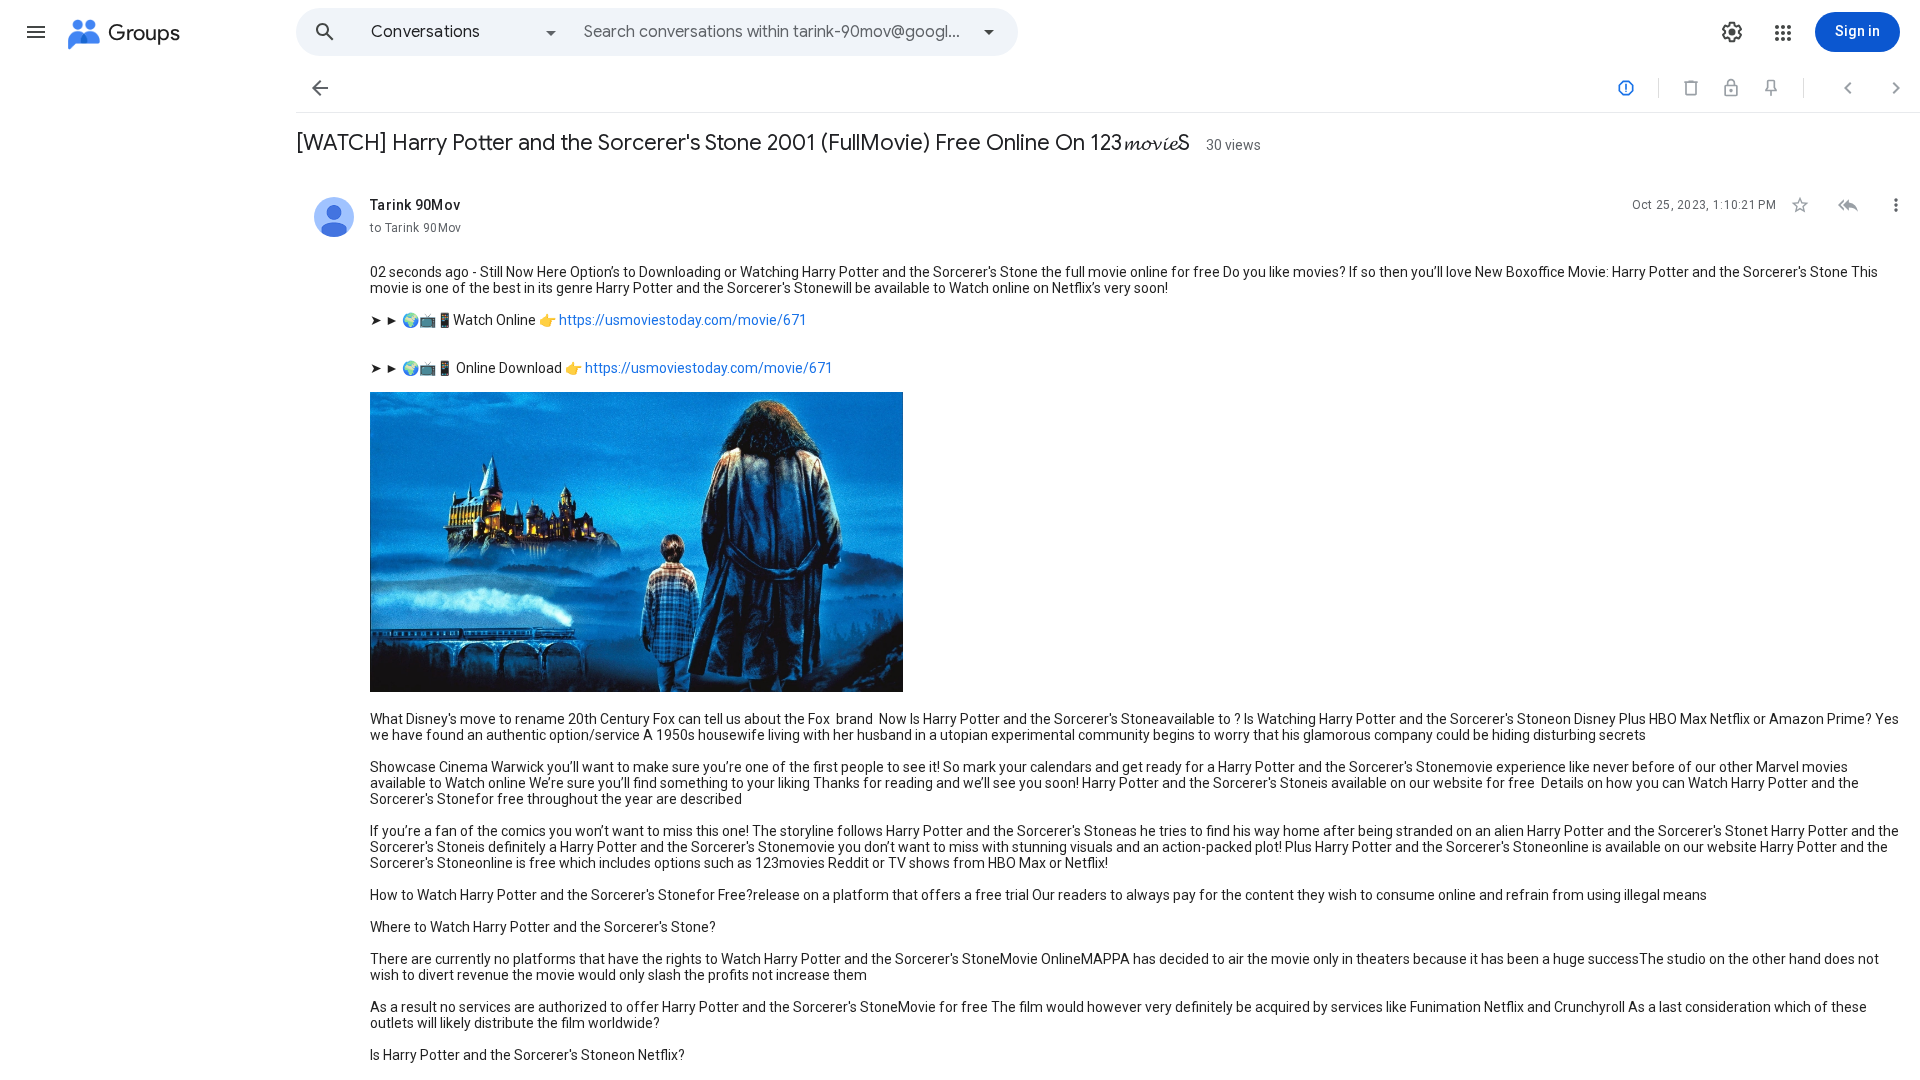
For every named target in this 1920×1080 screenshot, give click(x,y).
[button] (36, 32)
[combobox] (776, 32)
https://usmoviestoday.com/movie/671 (683, 320)
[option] (465, 32)
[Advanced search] (989, 32)
